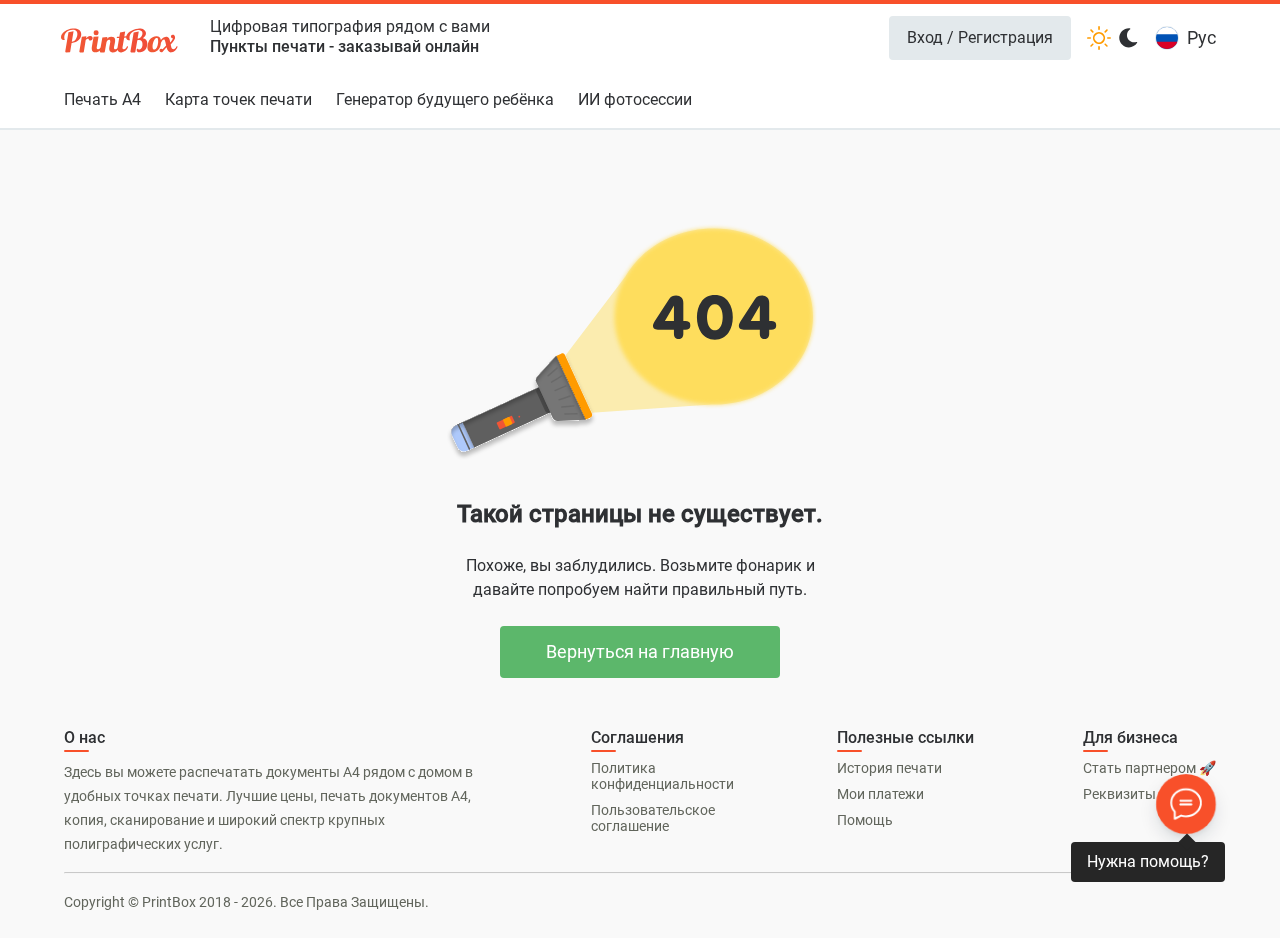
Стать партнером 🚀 (1149, 768)
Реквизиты (1119, 794)
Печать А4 (102, 99)
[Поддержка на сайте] (1186, 804)
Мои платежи (880, 794)
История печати (889, 768)
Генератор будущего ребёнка (445, 99)
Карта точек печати (238, 99)
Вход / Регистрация (980, 37)
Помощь (865, 820)
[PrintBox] (121, 43)
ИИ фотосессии (635, 99)
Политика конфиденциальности (662, 776)
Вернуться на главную (640, 651)
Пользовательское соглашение (653, 818)
